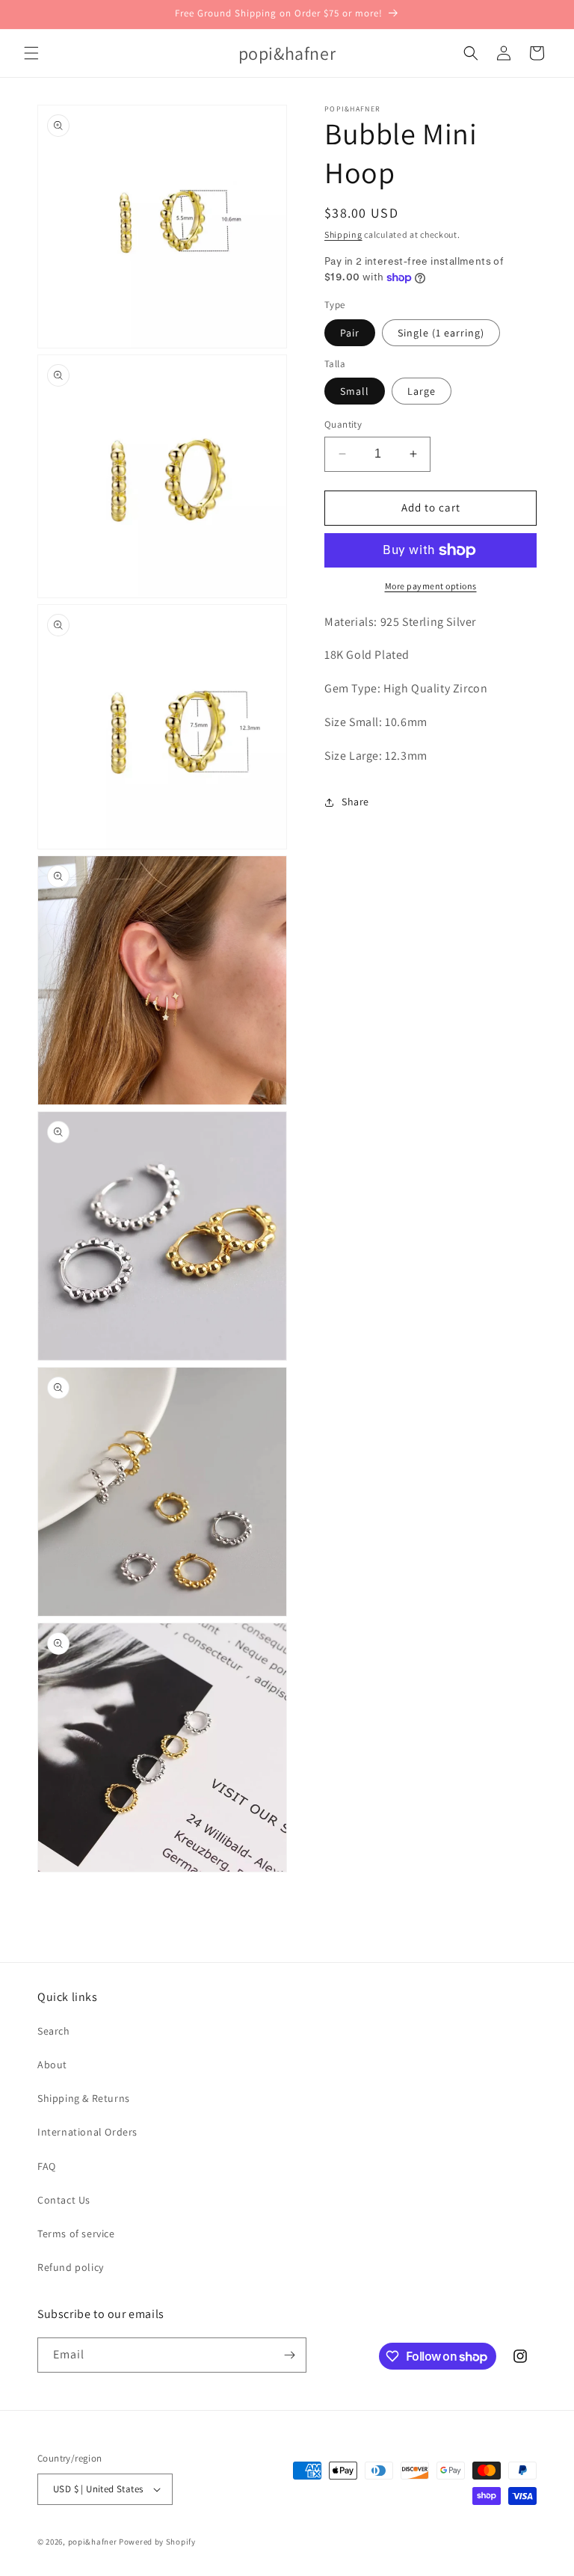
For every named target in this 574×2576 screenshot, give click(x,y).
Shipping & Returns (84, 2098)
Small (355, 391)
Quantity (343, 424)
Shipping (343, 234)
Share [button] (355, 802)
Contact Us (64, 2200)
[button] (31, 53)
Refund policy (71, 2267)
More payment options (431, 586)
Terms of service (76, 2234)
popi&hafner (93, 2542)
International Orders (87, 2132)
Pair (350, 333)
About (52, 2065)
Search (54, 2031)
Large (422, 391)
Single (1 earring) (441, 333)
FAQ (47, 2166)
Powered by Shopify (157, 2542)
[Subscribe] (289, 2355)
